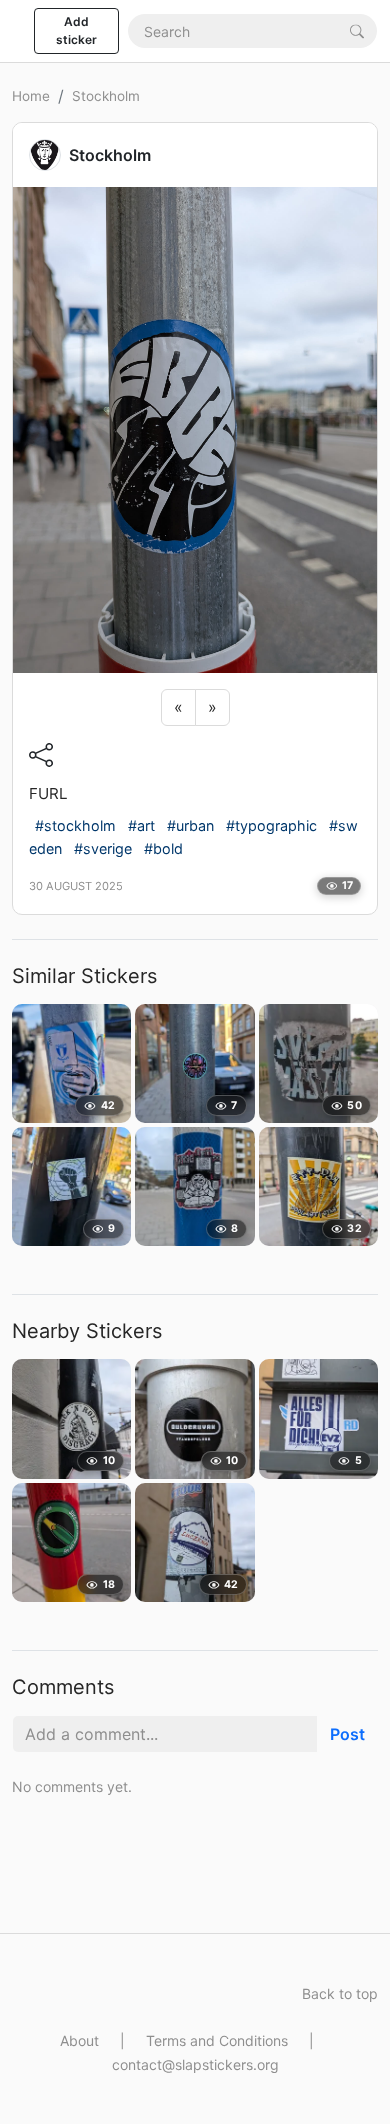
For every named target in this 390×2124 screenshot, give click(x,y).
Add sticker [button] (76, 30)
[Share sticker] (41, 755)
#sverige (103, 848)
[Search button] (357, 30)
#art (141, 825)
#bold (163, 848)
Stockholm (106, 96)
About (79, 2040)
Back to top (340, 1993)
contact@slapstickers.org (195, 2064)
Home (31, 96)
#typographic (271, 825)
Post (347, 1734)
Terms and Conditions (217, 2040)
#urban (190, 825)
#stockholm (75, 825)
